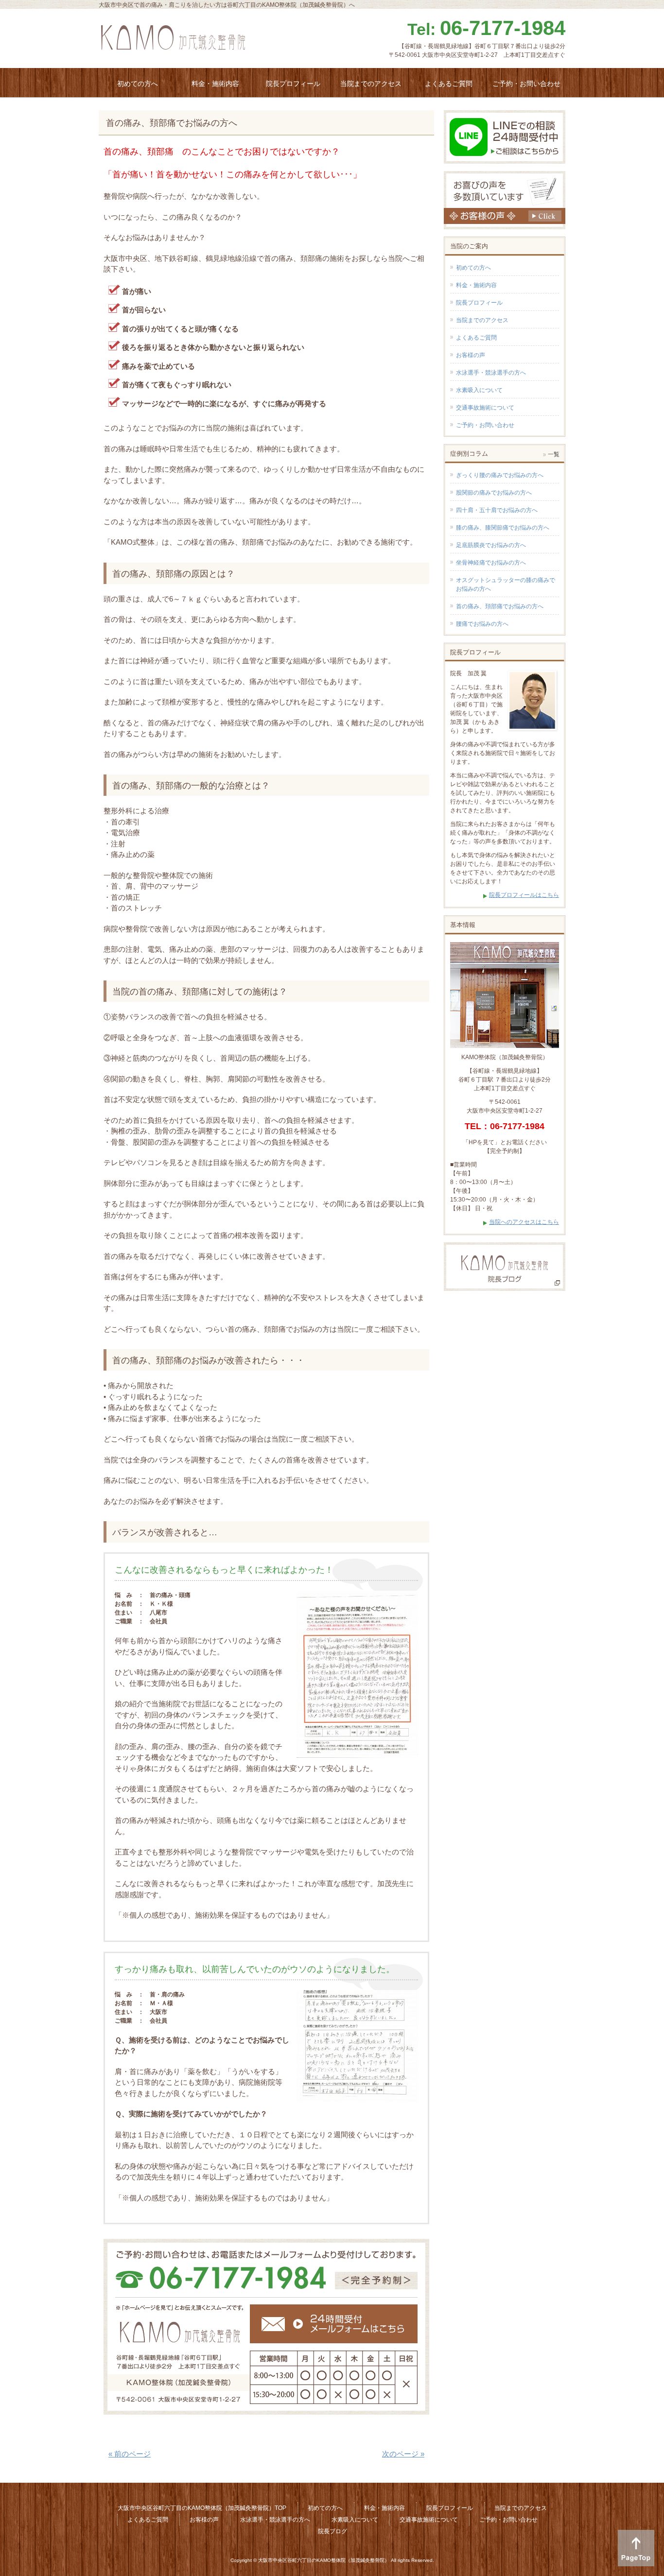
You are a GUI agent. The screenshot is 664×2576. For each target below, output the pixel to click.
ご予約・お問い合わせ (485, 425)
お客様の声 (471, 355)
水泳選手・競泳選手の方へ (491, 373)
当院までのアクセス (482, 320)
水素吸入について (479, 390)
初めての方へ (473, 268)
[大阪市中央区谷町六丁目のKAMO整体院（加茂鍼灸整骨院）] (173, 41)
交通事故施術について (485, 408)
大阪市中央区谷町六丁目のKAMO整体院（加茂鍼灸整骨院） (324, 2560)
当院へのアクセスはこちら (524, 1222)
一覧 (554, 454)
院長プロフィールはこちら (524, 895)
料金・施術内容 (476, 285)
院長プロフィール (479, 303)
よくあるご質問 (476, 338)
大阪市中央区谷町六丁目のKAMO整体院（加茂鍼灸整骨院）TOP (202, 2508)
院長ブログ (332, 2531)
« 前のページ (130, 2454)
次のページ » (403, 2454)
